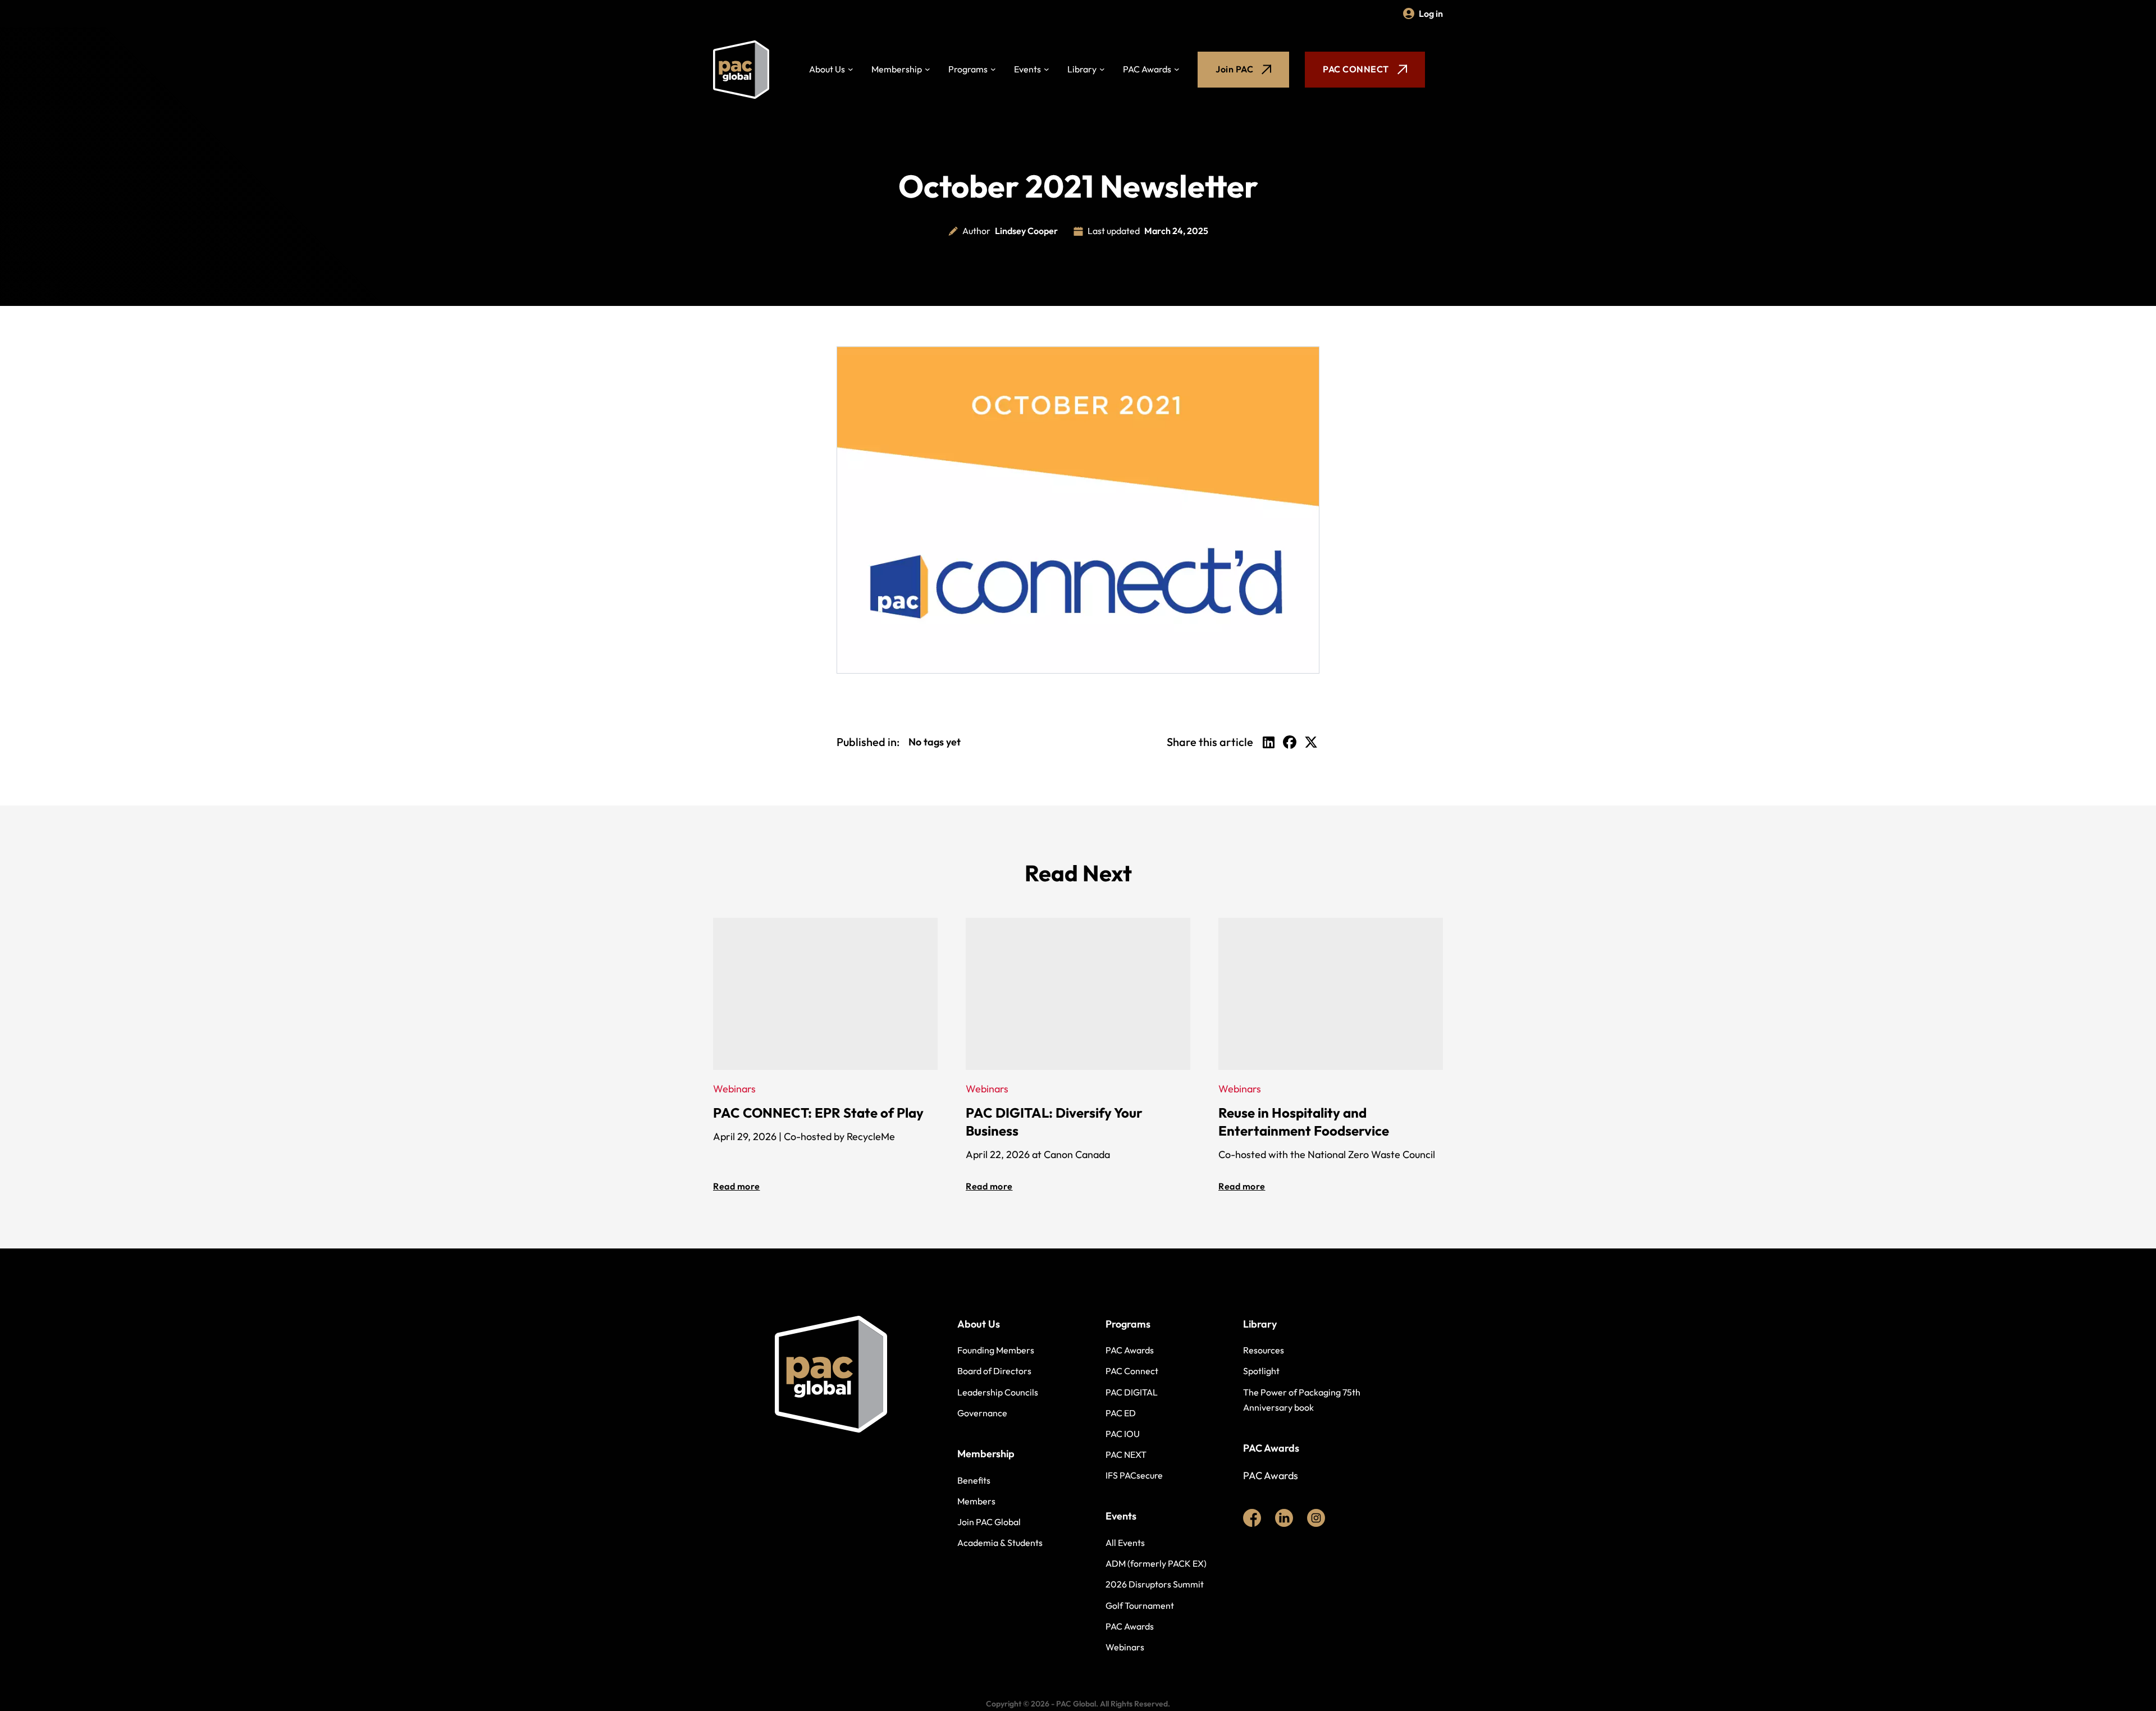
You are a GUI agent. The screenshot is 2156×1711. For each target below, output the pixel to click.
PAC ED (1121, 1413)
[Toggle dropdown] (851, 70)
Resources (1264, 1350)
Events (1027, 69)
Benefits (974, 1480)
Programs (968, 69)
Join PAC (1234, 69)
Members (976, 1501)
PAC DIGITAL (1132, 1392)
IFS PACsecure (1134, 1475)
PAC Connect (1132, 1371)
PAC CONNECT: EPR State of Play (818, 1113)
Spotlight (1261, 1371)
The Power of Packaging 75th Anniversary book (1302, 1400)
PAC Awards (1147, 69)
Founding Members (996, 1350)
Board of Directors (994, 1371)
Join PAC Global (989, 1522)
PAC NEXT (1126, 1454)
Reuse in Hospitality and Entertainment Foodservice (1304, 1122)
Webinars (1125, 1647)
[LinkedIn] (1268, 742)
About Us (827, 69)
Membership (897, 69)
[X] (1311, 742)
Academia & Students (1000, 1543)
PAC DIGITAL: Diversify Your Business (1054, 1122)
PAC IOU (1123, 1434)
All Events (1125, 1543)
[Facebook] (1290, 742)
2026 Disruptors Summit (1155, 1584)
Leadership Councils (998, 1392)
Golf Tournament (1140, 1605)
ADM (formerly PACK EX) (1156, 1563)
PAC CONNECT (1356, 69)
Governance (982, 1413)
